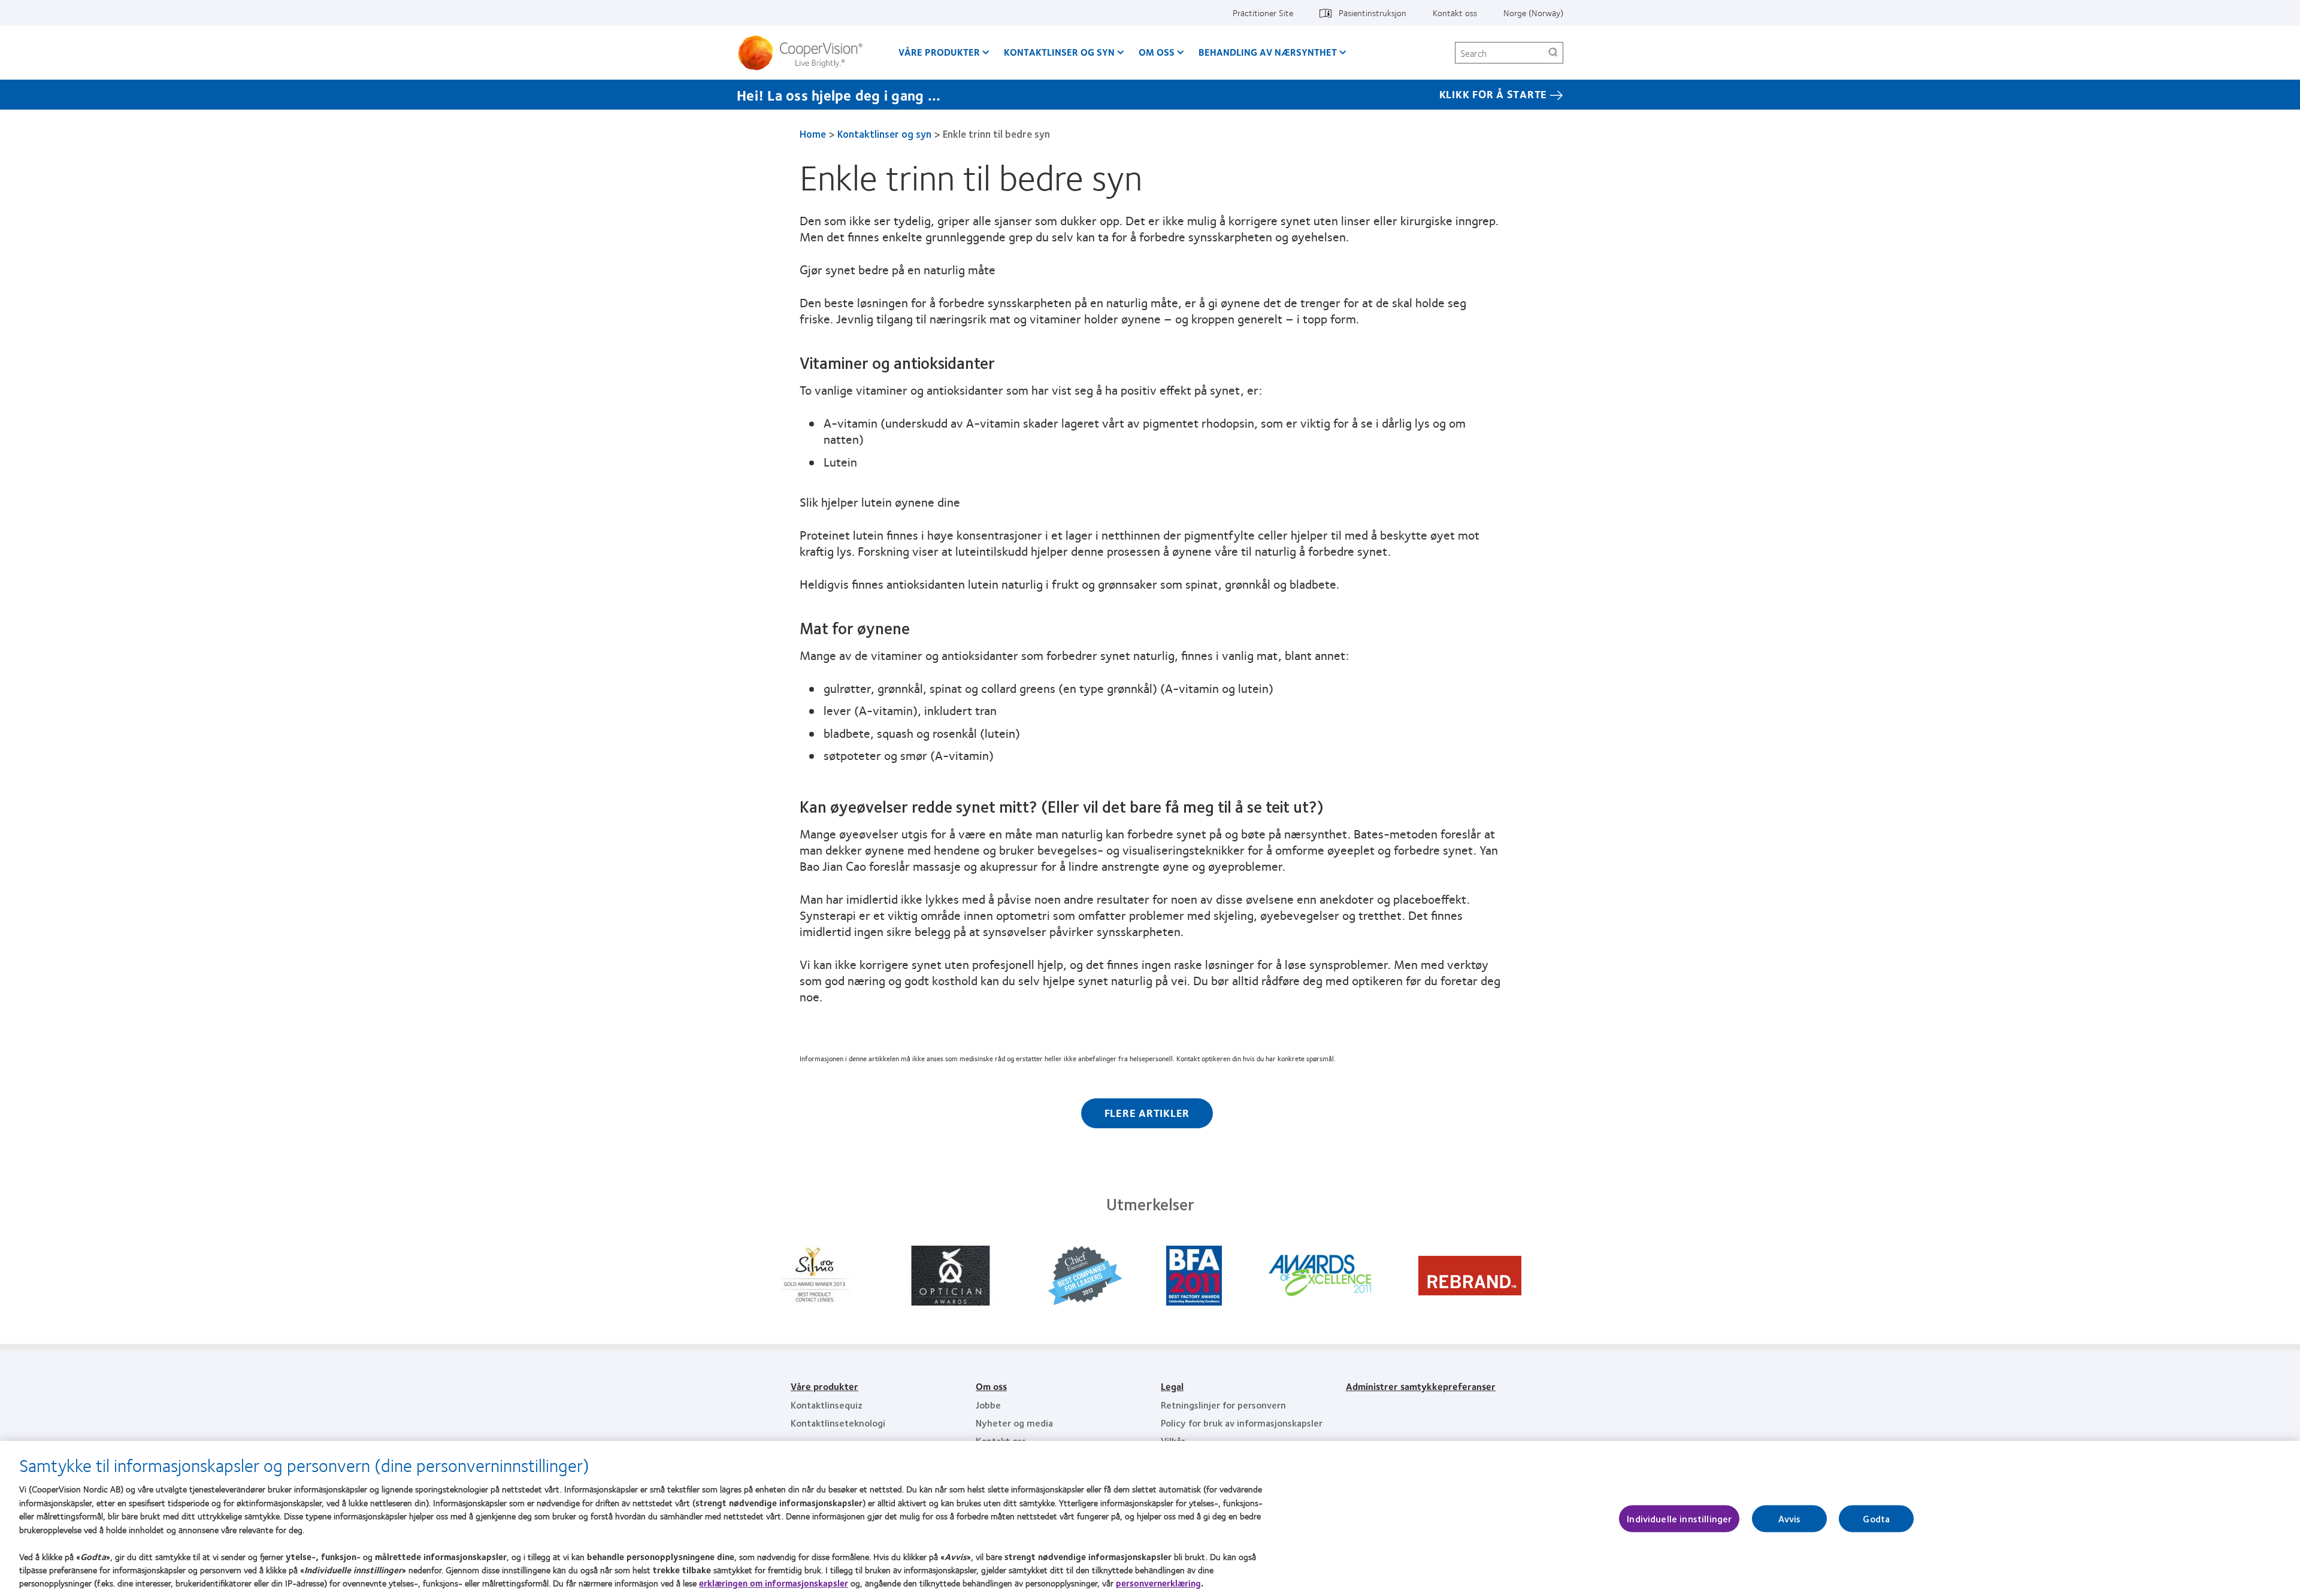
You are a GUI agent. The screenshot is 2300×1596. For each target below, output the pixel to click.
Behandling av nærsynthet (1268, 52)
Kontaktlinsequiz (827, 1405)
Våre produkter (939, 52)
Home (813, 134)
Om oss (1157, 52)
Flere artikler (1147, 1113)
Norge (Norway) (1533, 13)
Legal (1172, 1386)
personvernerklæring (1158, 1583)
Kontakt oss (1455, 13)
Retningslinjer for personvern (1223, 1405)
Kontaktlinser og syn (1059, 52)
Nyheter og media (1014, 1423)
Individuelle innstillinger (1679, 1518)
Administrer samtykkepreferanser (1421, 1386)
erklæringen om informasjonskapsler (774, 1583)
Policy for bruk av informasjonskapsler (1242, 1423)
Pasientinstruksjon (1373, 13)
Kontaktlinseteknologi (838, 1423)
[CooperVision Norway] (805, 53)
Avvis (1789, 1518)
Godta (1876, 1518)
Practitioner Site (1263, 13)
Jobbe (988, 1405)
